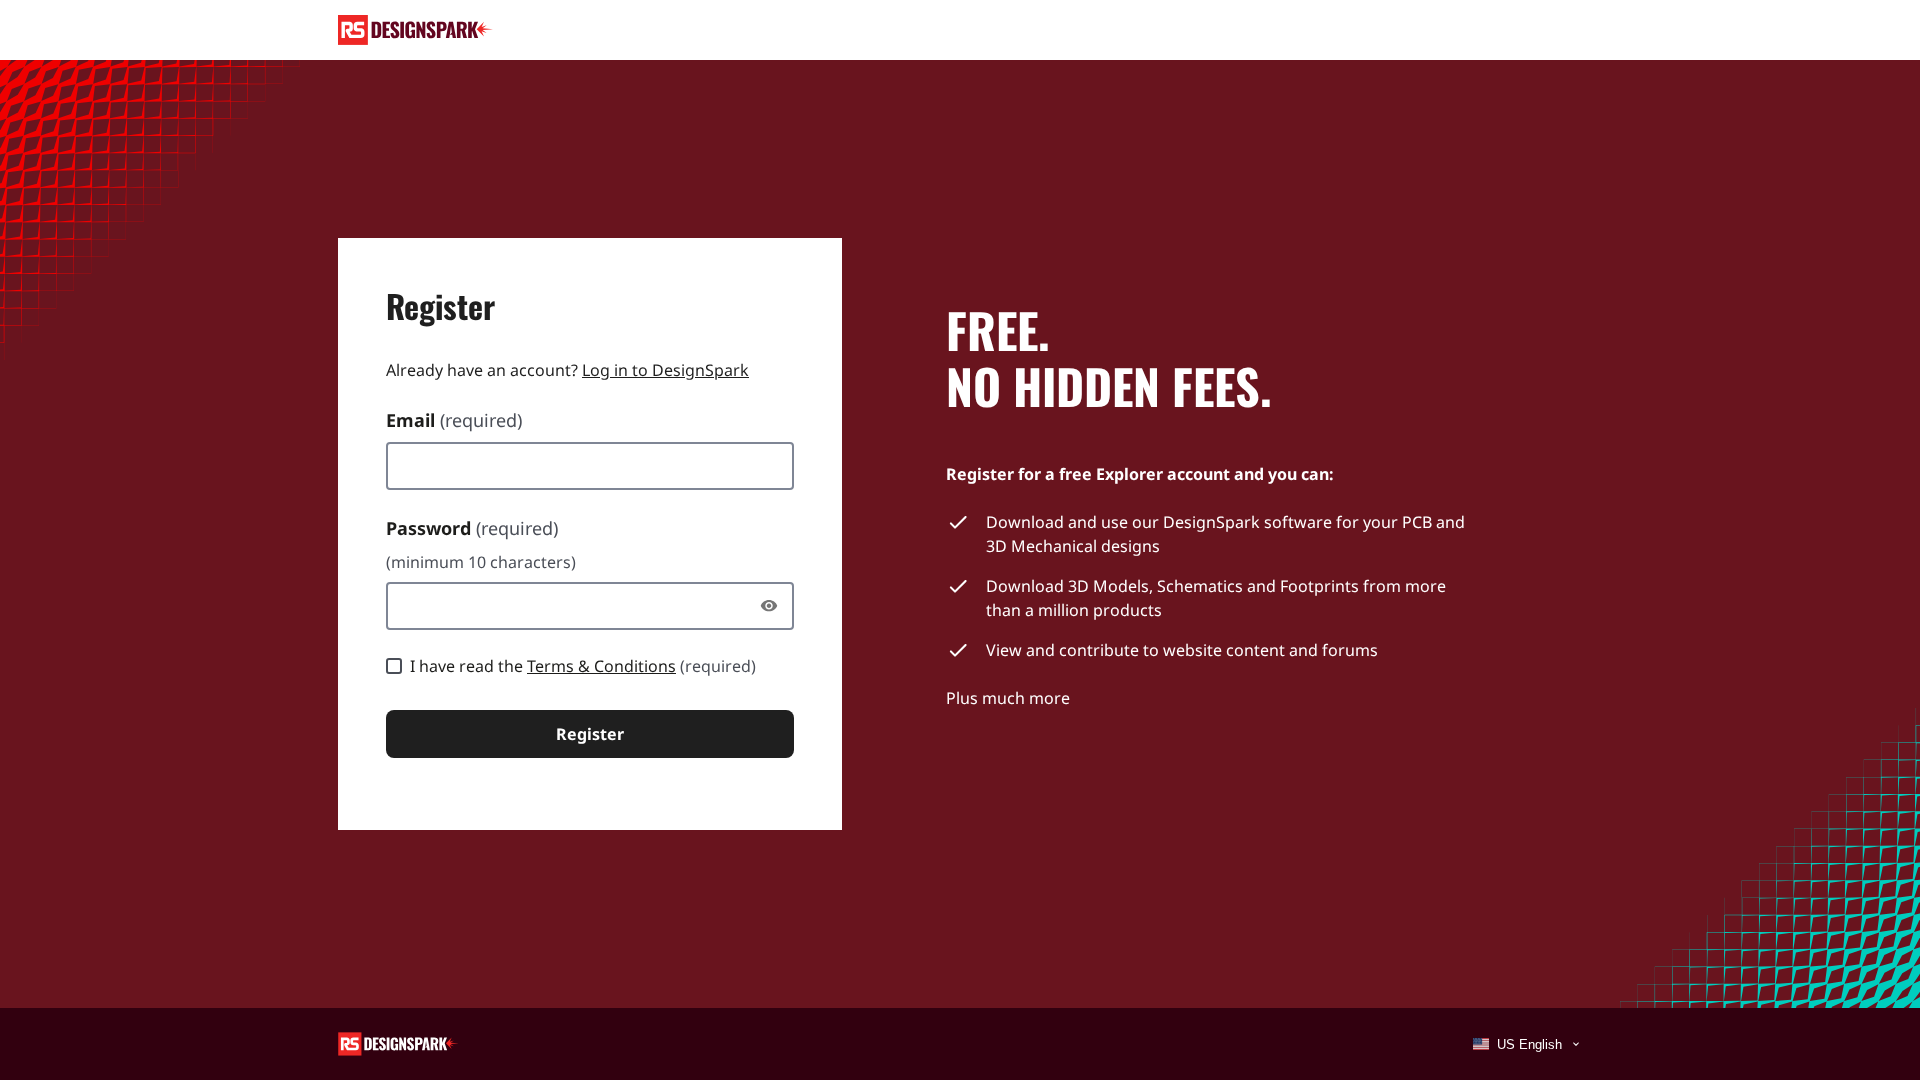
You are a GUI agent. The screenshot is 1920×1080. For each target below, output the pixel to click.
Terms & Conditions (601, 666)
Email (454, 420)
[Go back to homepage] (415, 30)
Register (590, 734)
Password (472, 528)
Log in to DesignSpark (665, 370)
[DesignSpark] (398, 1042)
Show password (774, 606)
